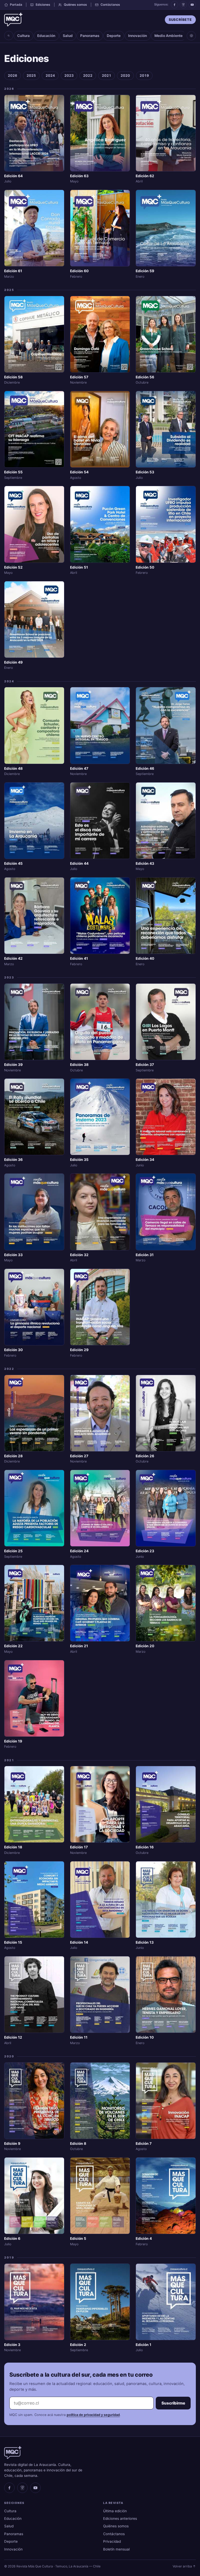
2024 (50, 75)
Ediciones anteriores (120, 2518)
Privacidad (112, 2541)
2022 (88, 75)
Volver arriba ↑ (184, 2566)
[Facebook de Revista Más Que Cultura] (174, 5)
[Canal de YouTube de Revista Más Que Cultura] (192, 5)
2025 (31, 75)
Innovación (137, 36)
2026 (12, 75)
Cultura (23, 36)
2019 (144, 75)
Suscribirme (173, 2403)
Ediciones (43, 5)
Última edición (115, 2511)
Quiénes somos (75, 5)
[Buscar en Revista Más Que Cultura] (9, 36)
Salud (68, 36)
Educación (46, 36)
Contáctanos (110, 5)
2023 (69, 75)
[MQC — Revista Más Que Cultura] (13, 20)
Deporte (114, 36)
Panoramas (90, 36)
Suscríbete (180, 20)
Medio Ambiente (168, 36)
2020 (125, 75)
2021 (107, 75)
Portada (16, 5)
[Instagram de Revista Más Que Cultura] (183, 5)
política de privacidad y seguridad (93, 2415)
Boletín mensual (116, 2549)
